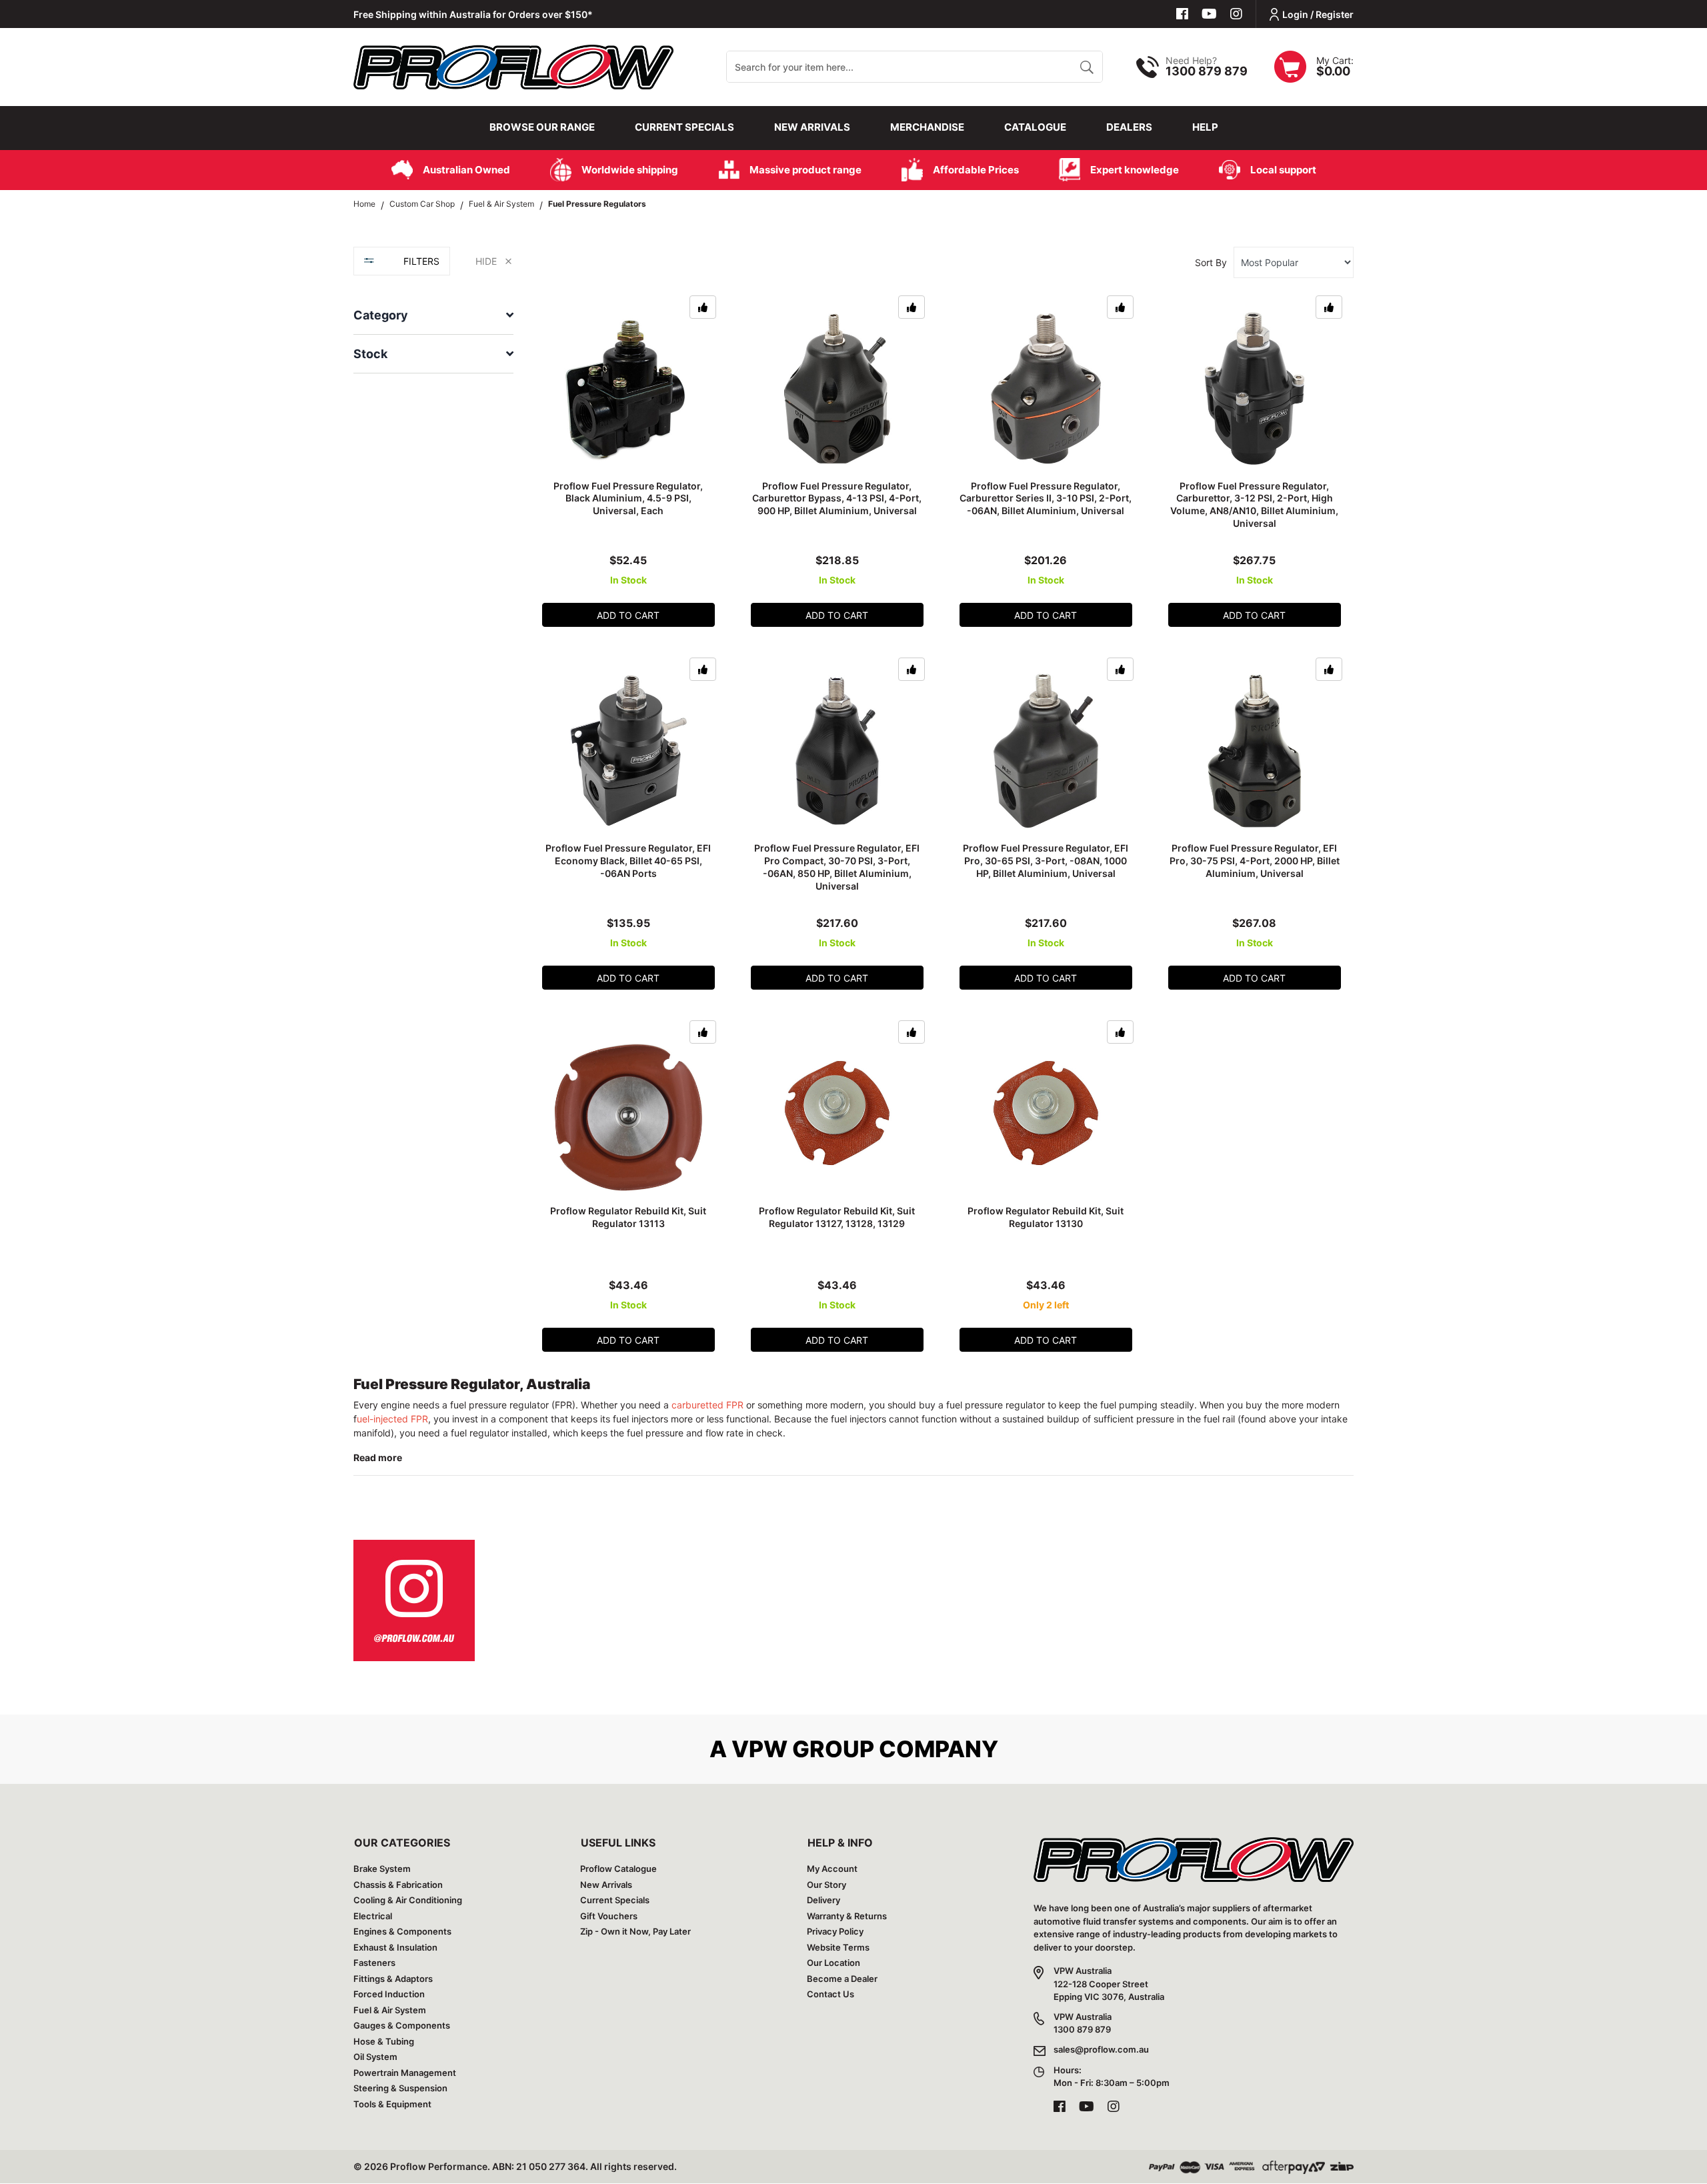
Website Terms (838, 1947)
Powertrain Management (405, 2073)
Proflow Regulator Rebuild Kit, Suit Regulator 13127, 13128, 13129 (837, 1217)
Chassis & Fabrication (398, 1885)
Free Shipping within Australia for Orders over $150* (473, 14)
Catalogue (1035, 127)
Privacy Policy (835, 1931)
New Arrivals (812, 127)
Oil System (375, 2057)
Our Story (826, 1885)
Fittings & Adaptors (393, 1979)
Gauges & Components (402, 2025)
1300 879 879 (1207, 71)
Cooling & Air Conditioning (408, 1900)
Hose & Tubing (384, 2041)
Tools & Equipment (392, 2104)
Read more (378, 1457)
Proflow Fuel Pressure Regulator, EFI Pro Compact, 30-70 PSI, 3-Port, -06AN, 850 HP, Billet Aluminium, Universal (837, 867)
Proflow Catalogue (618, 1869)
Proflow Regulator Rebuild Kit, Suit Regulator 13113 (628, 1217)
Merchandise (927, 127)
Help (1205, 127)
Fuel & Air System (390, 2010)
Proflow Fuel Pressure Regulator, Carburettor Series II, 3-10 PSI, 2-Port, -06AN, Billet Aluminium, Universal (1046, 498)
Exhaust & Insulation (395, 1947)
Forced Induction (389, 1994)
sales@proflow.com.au (1101, 2049)
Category (381, 315)
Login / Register (1318, 14)
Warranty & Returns (847, 1916)
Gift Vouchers (609, 1916)
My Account (832, 1869)
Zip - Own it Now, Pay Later (635, 1931)
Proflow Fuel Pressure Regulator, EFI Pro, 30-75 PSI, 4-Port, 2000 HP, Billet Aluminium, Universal (1255, 861)
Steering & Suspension (400, 2088)
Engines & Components (402, 1931)
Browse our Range (542, 127)
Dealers (1129, 127)
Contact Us (830, 1994)
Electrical (373, 1916)
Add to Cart (628, 615)
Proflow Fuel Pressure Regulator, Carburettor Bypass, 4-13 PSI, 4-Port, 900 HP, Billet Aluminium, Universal (837, 498)
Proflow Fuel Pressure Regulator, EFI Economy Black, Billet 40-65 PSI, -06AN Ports (628, 861)
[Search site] (1087, 67)
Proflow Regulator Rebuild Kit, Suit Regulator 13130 (1046, 1217)
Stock (370, 354)
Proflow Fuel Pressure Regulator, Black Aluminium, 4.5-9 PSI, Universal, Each (628, 498)
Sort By (1211, 262)
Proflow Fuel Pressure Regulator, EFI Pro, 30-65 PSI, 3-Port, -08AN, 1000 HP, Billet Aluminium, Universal (1046, 861)
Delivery (823, 1900)
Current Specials (684, 127)
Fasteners (374, 1963)
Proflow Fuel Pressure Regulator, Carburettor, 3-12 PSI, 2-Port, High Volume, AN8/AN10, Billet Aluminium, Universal (1254, 505)
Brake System (382, 1869)
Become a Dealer (842, 1979)
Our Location (833, 1963)
